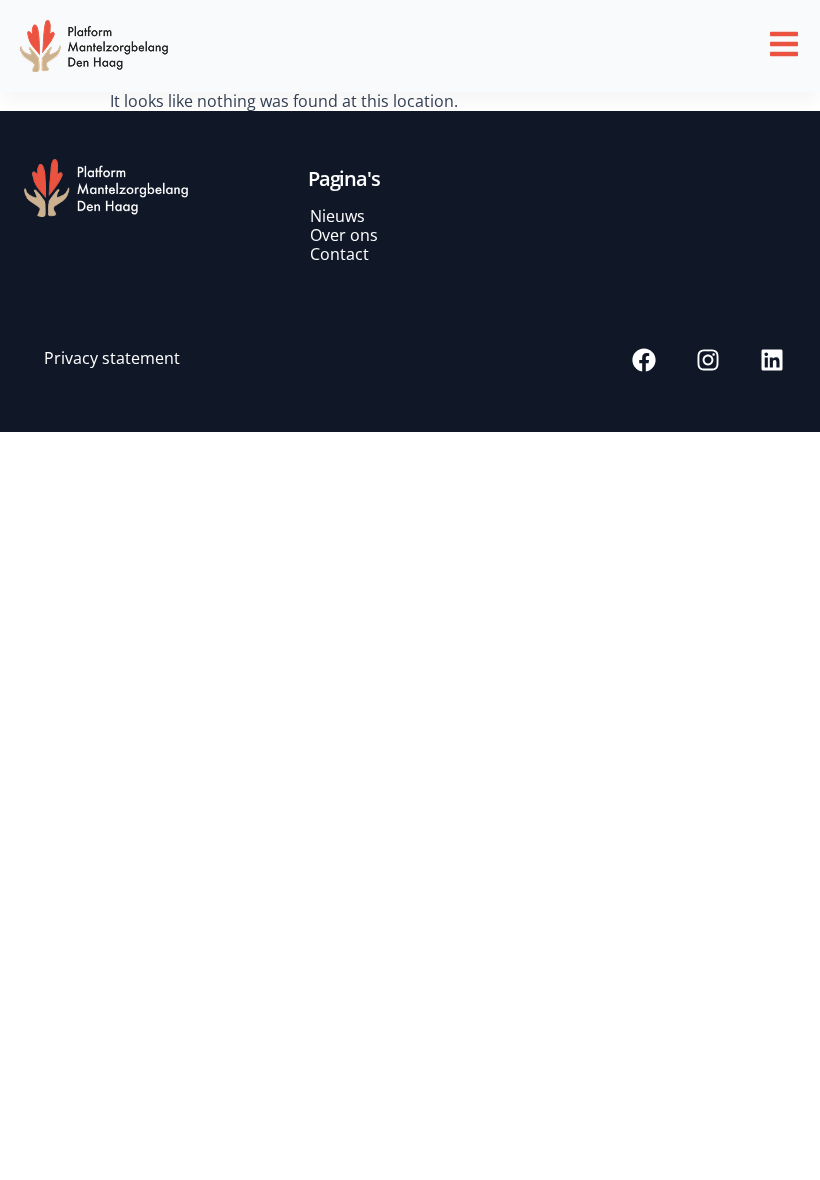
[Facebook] (644, 360)
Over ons (344, 235)
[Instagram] (708, 360)
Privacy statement (112, 358)
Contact (339, 254)
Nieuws (337, 216)
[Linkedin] (772, 360)
